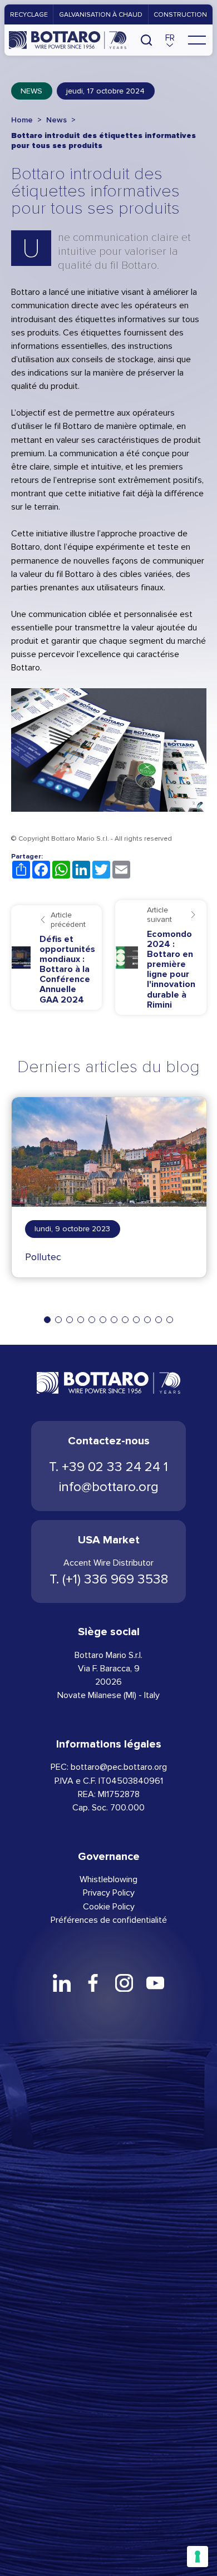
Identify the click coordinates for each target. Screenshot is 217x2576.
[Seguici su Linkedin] (61, 1983)
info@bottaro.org (109, 1487)
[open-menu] (197, 40)
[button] (170, 40)
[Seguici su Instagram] (124, 1983)
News (31, 91)
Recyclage (29, 14)
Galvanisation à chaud (101, 14)
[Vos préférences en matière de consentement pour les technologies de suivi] (198, 2557)
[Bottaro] (68, 40)
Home (22, 120)
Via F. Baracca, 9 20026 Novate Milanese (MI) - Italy (108, 1682)
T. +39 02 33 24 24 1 (108, 1467)
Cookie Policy (109, 1906)
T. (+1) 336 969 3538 (109, 1579)
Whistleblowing (108, 1879)
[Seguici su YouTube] (155, 1983)
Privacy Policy (109, 1892)
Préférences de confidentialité (109, 1920)
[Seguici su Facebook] (93, 1983)
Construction (180, 14)
